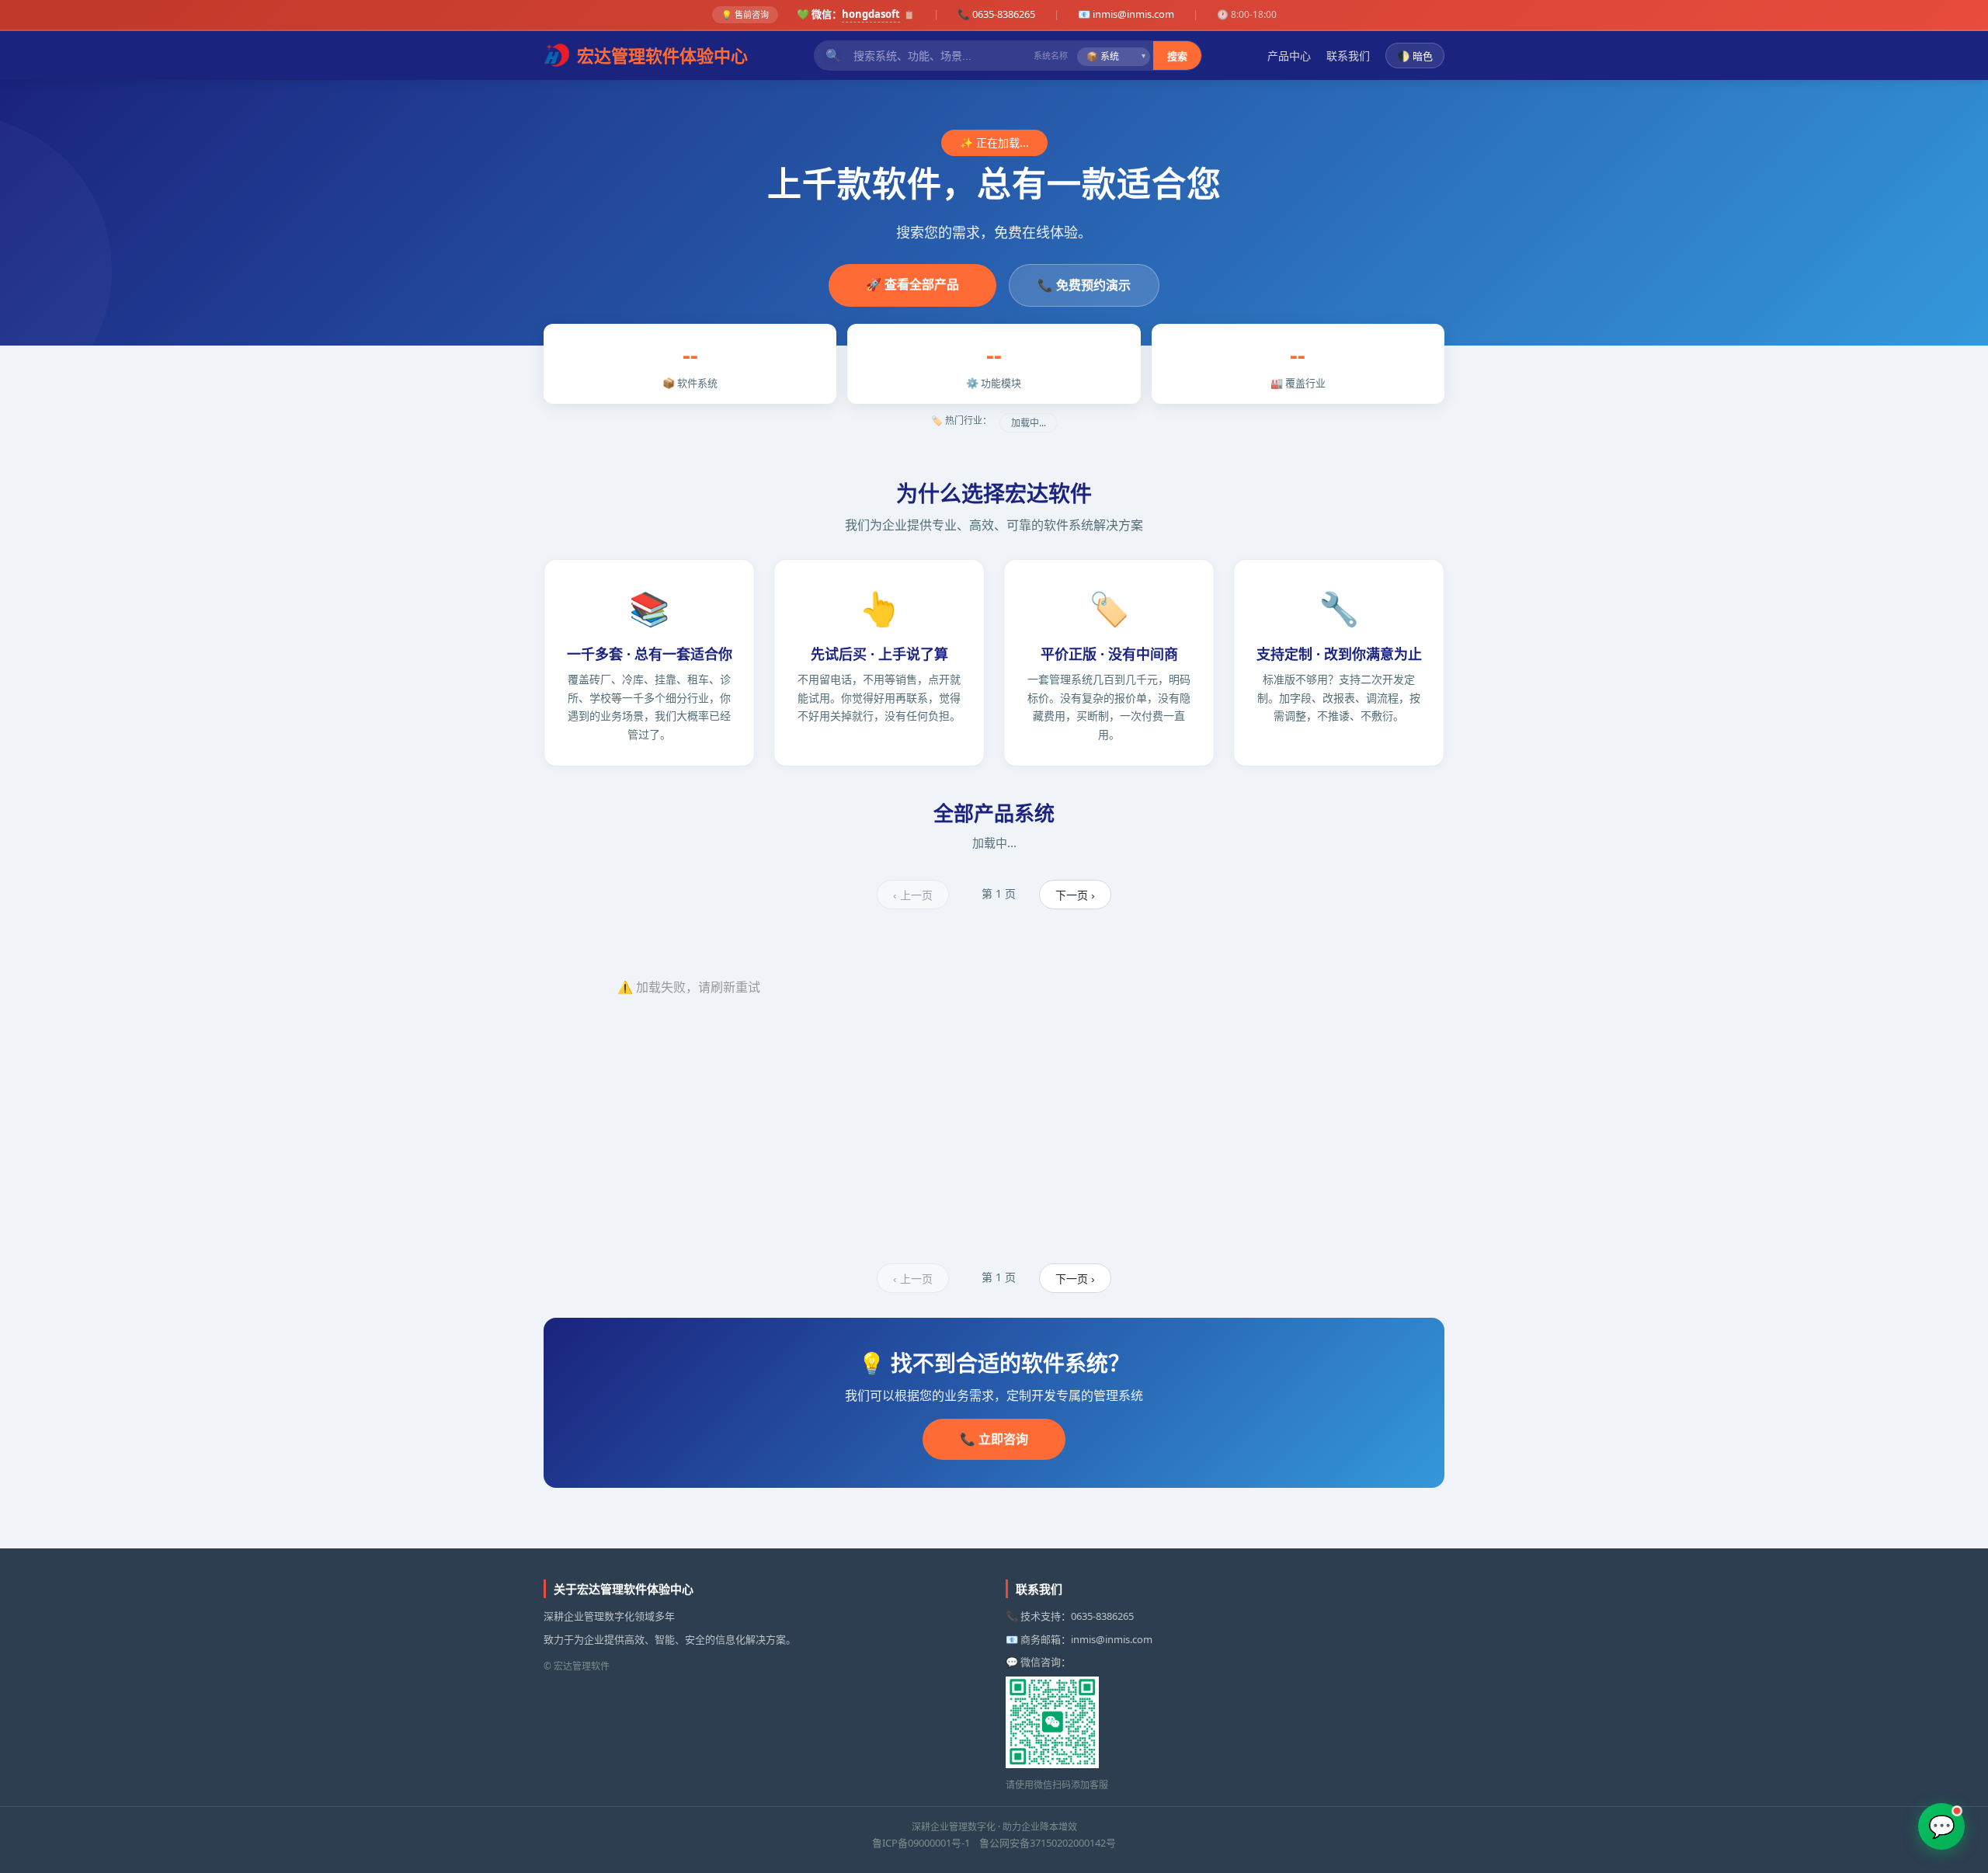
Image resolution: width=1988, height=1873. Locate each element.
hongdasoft (871, 14)
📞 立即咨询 (994, 1439)
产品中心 (1289, 55)
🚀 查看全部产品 (912, 284)
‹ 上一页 (913, 895)
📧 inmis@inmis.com (1126, 14)
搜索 (1177, 56)
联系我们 (1348, 55)
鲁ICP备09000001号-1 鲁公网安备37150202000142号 (994, 1843)
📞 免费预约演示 (1084, 285)
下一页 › (1075, 895)
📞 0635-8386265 (996, 14)
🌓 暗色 (1415, 56)
